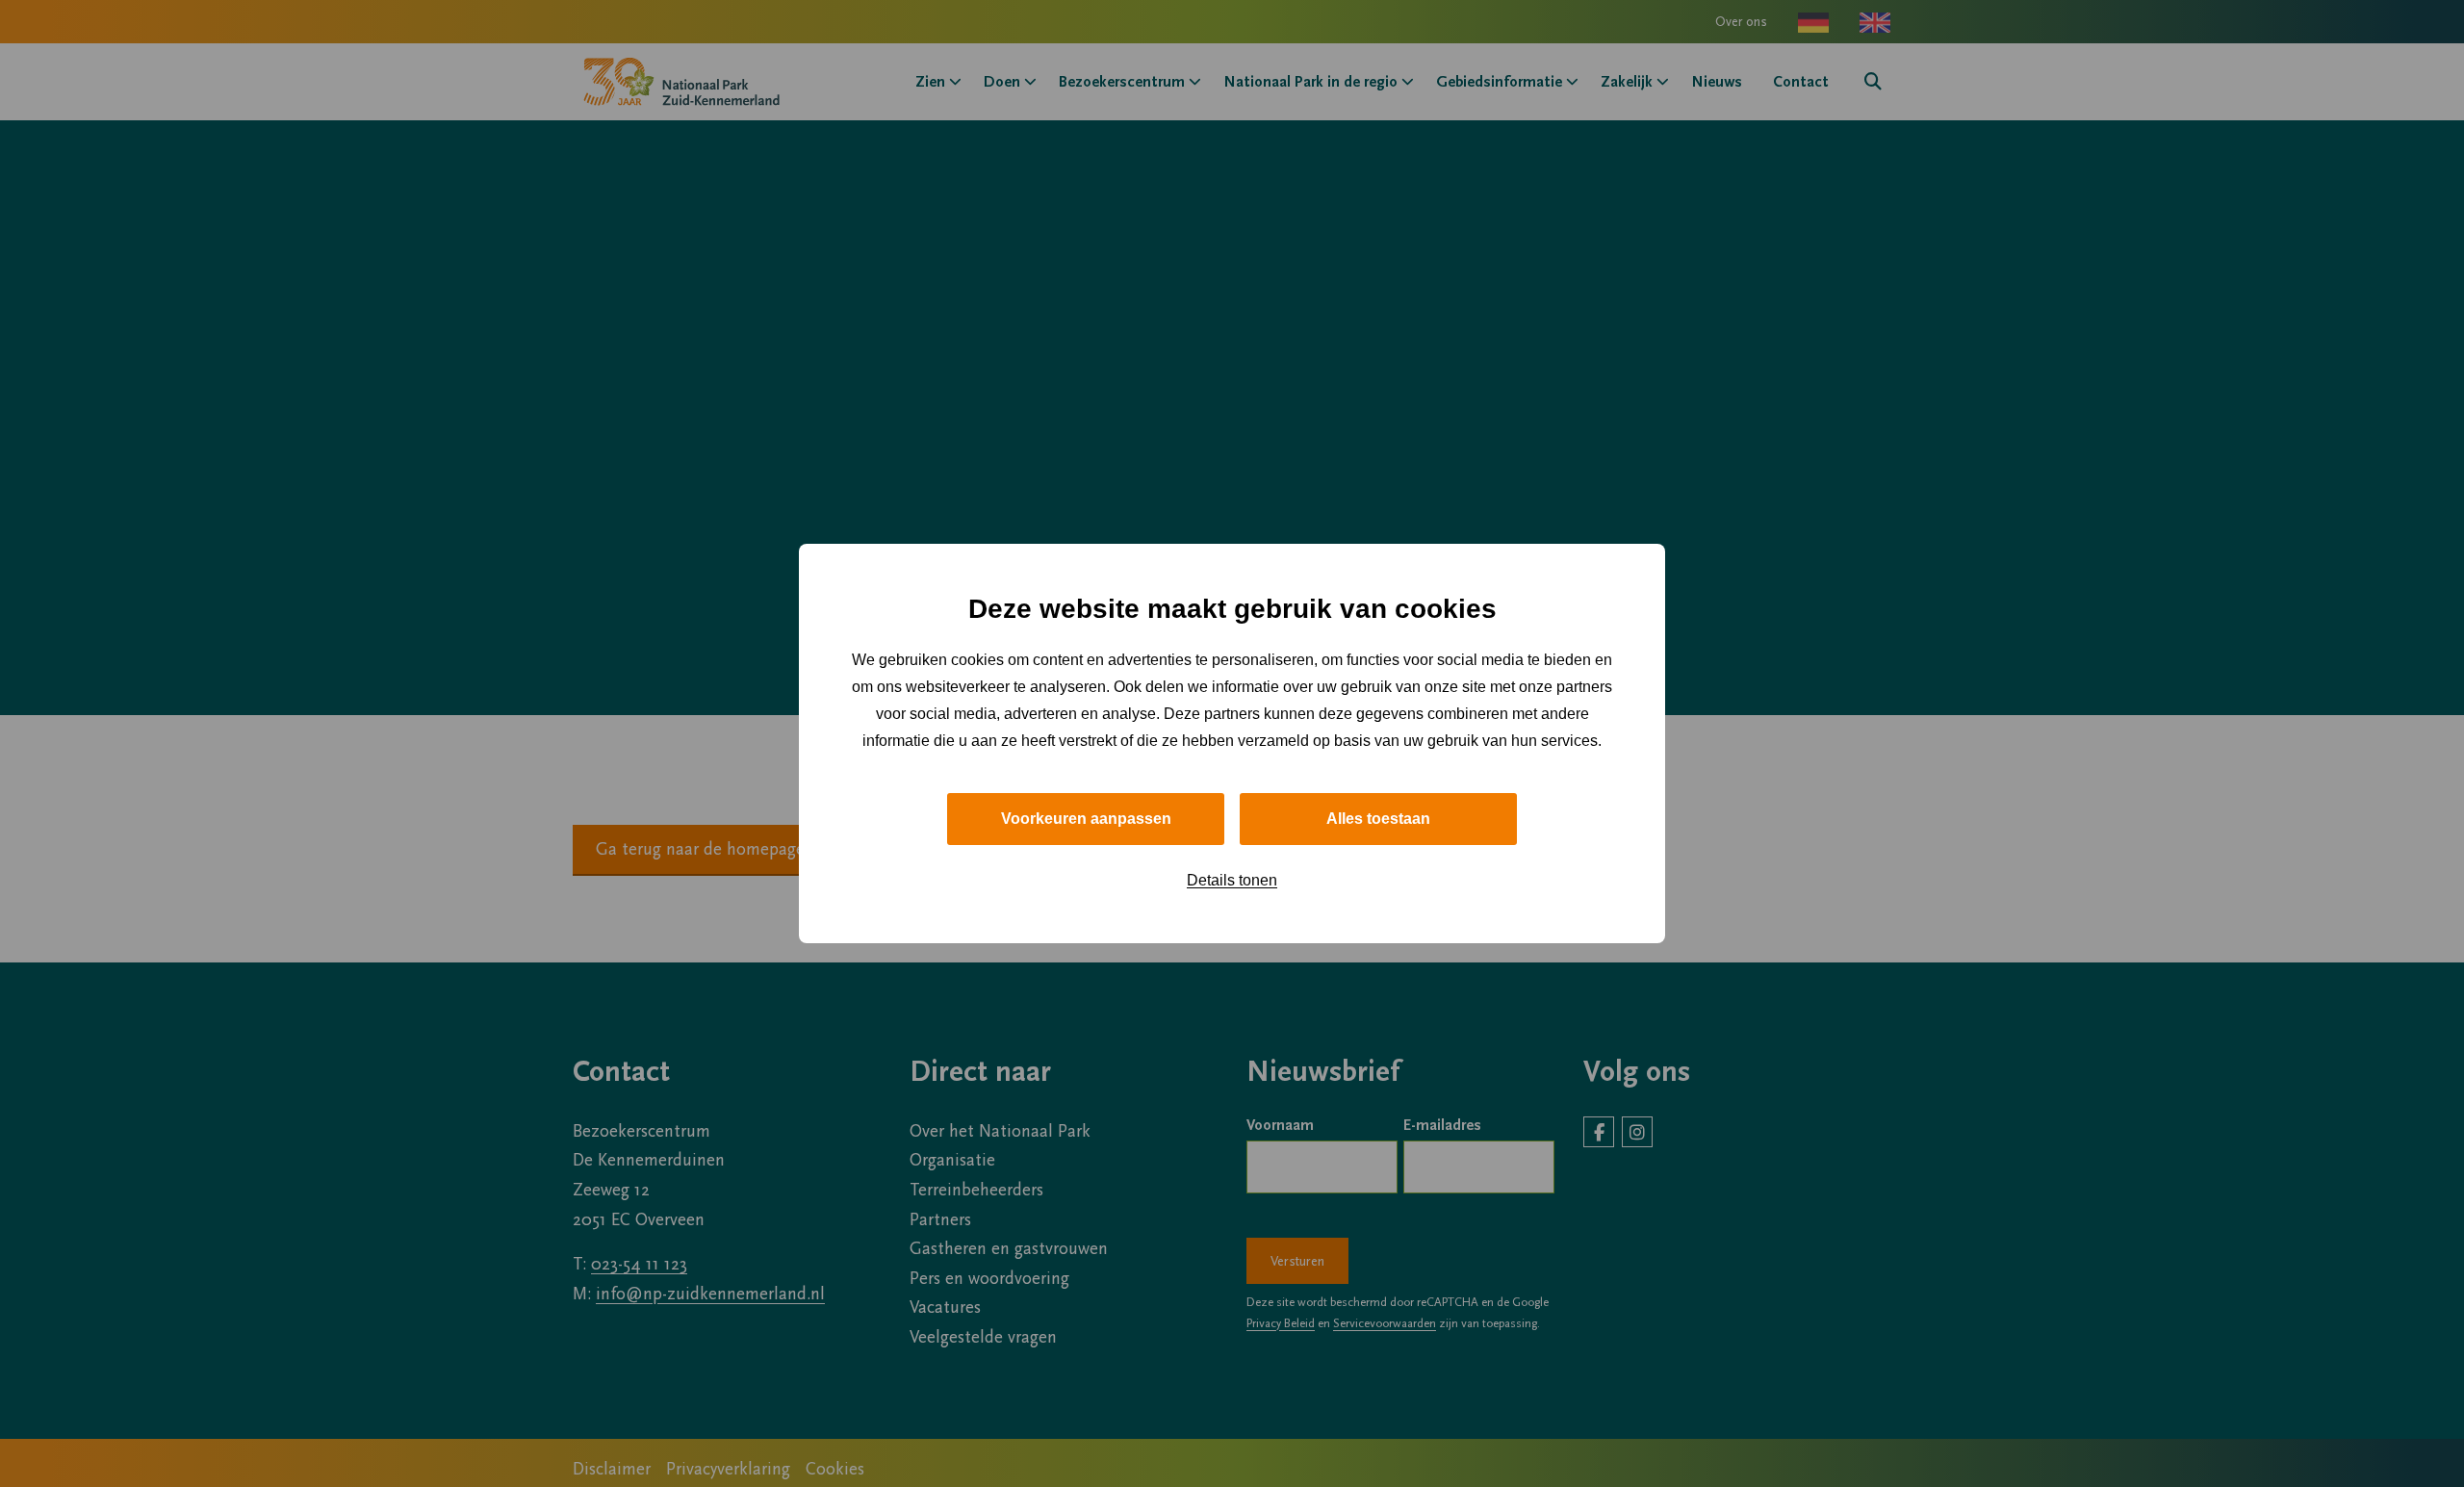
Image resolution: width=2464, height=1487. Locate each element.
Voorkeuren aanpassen (1086, 819)
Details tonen (1232, 880)
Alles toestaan (1378, 819)
